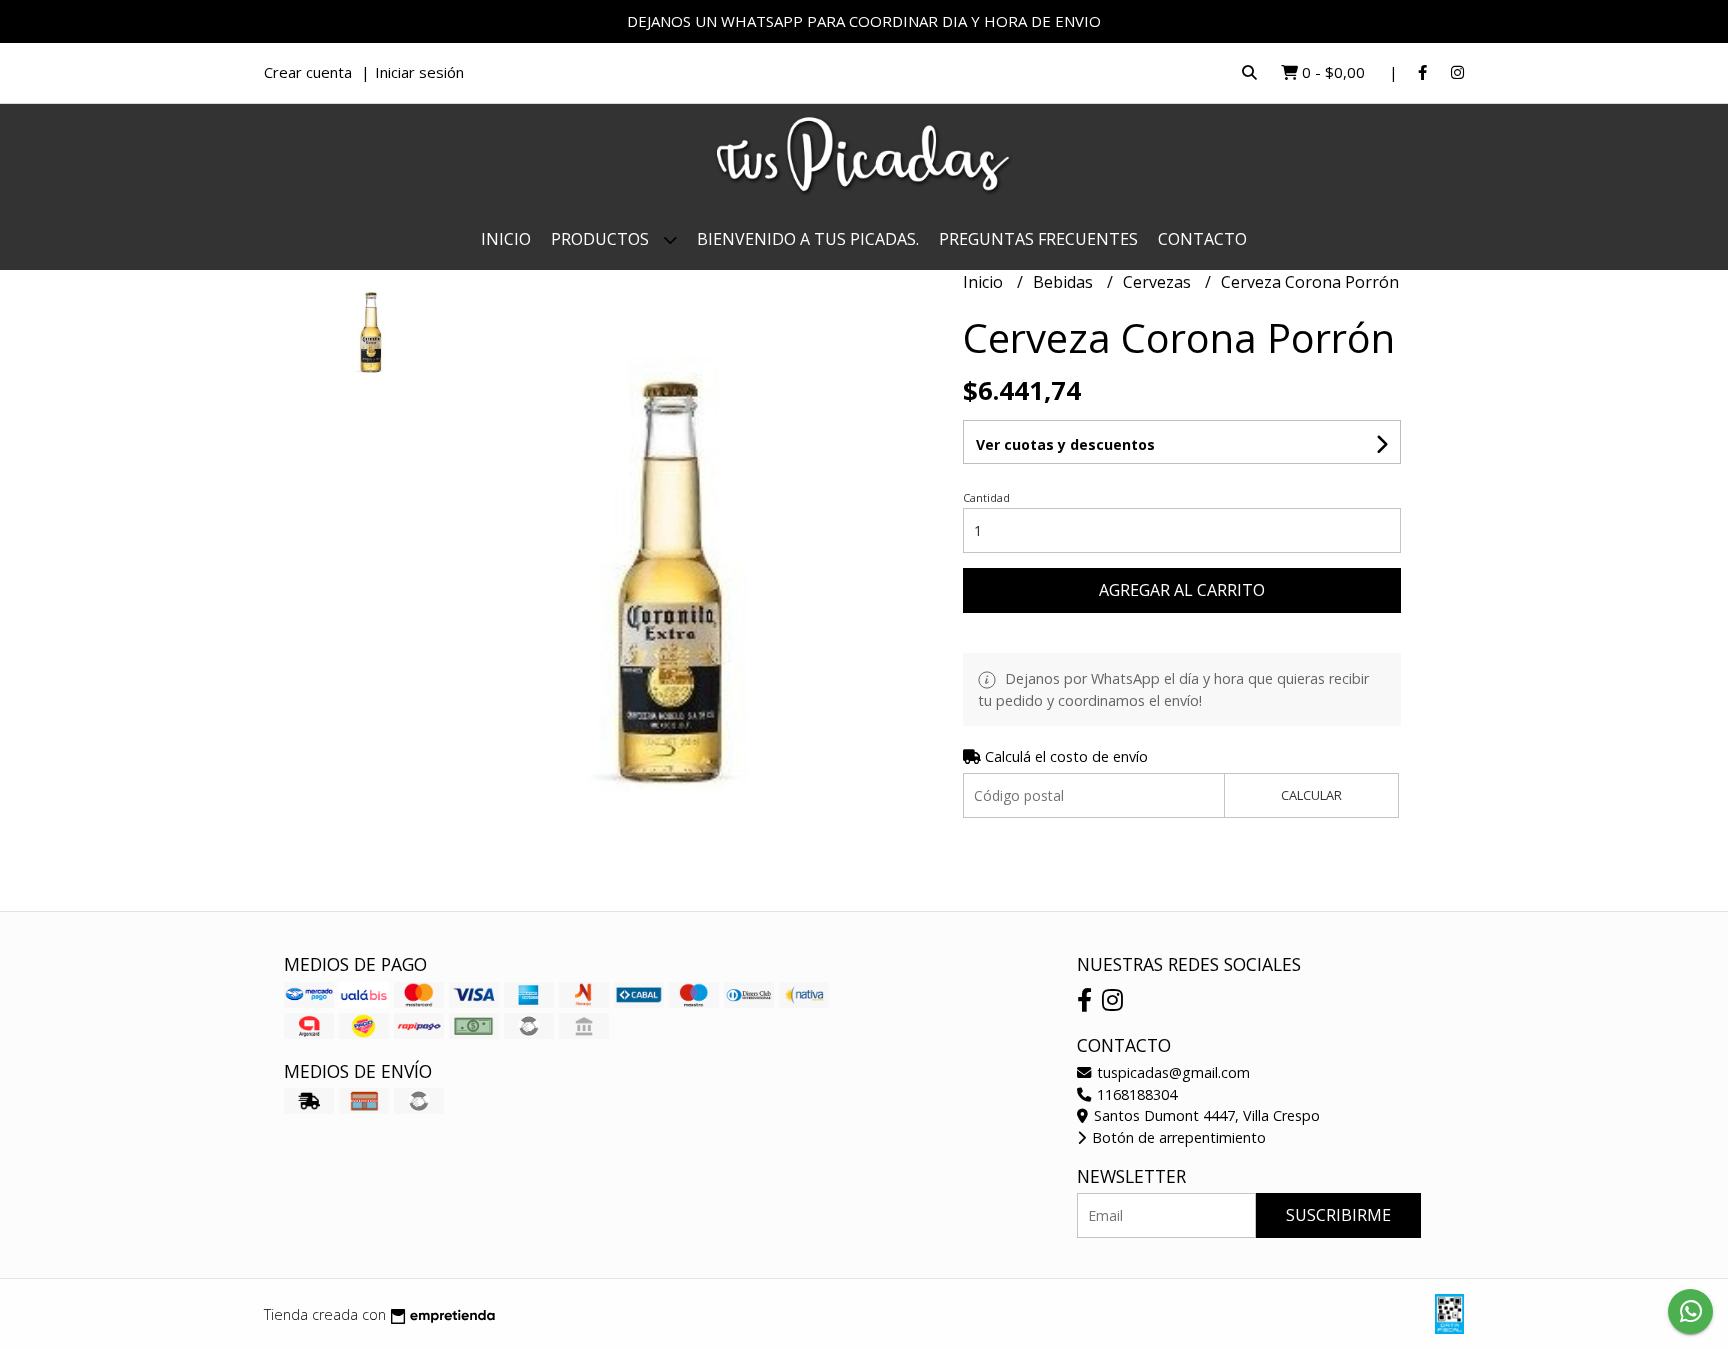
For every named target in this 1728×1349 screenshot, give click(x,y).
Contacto (1202, 239)
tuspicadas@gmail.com (1171, 1072)
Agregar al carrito (1182, 590)
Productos (602, 239)
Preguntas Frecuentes (1038, 239)
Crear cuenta (308, 72)
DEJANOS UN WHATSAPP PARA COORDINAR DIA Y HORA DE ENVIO (864, 21)
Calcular (1311, 795)
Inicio (506, 239)
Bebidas (1065, 282)
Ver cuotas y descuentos (1065, 444)
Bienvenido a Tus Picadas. (808, 239)
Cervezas (1159, 282)
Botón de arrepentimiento (1177, 1137)
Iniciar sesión (419, 72)
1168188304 (1135, 1094)
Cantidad (986, 497)
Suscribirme (1338, 1215)
